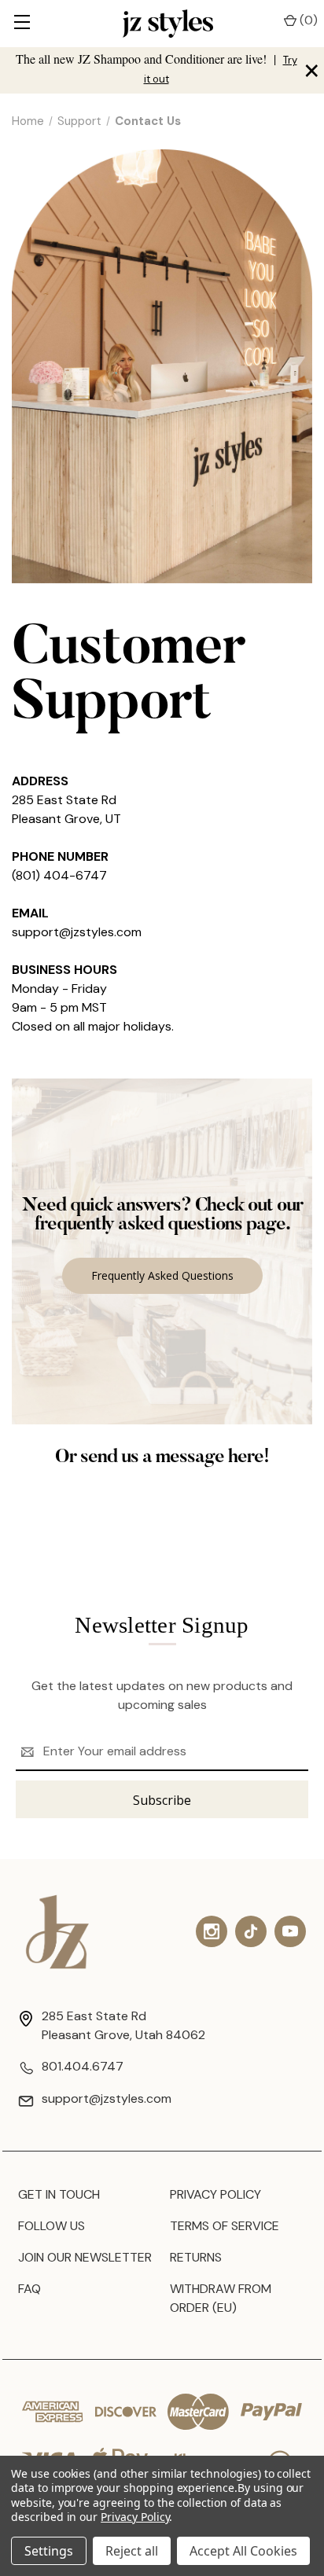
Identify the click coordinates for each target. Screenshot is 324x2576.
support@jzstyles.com (77, 932)
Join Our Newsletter (85, 2257)
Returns (196, 2257)
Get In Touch (59, 2194)
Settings (49, 2551)
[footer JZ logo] (57, 1932)
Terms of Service (225, 2226)
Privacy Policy (215, 2194)
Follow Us (52, 2226)
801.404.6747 (83, 2066)
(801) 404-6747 (59, 875)
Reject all (132, 2551)
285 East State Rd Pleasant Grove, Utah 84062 (123, 2025)
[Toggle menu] (22, 24)
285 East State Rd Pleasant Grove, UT (66, 809)
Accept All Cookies (243, 2551)
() (307, 20)
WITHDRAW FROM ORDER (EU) (221, 2298)
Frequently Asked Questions (162, 1275)
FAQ (29, 2289)
